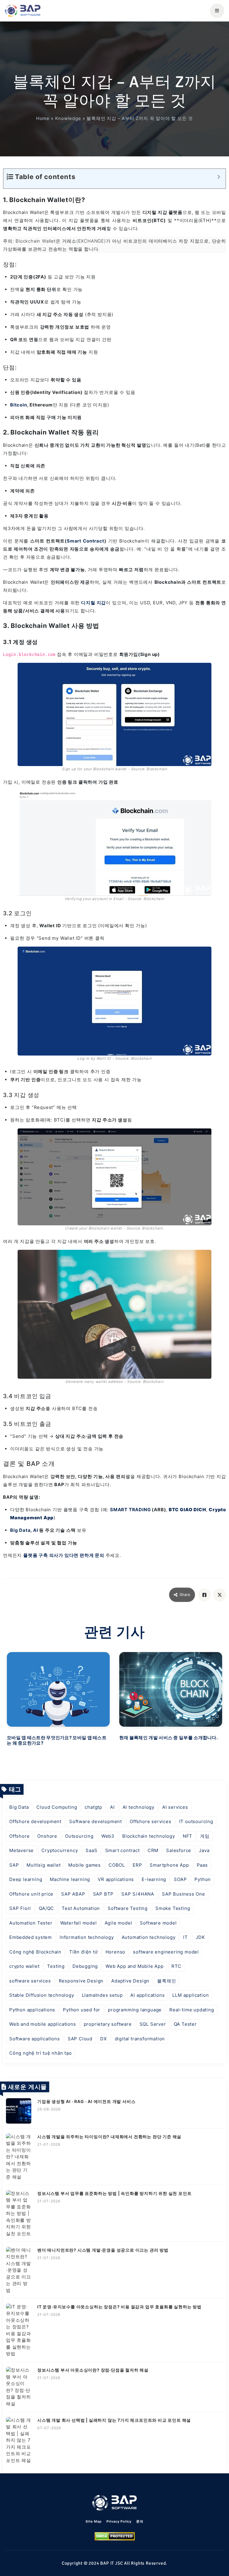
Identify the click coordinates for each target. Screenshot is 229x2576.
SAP (14, 1865)
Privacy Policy (119, 2521)
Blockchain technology (149, 1836)
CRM (153, 1850)
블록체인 (167, 1981)
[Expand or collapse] (219, 177)
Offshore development (35, 1821)
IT (185, 1937)
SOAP (180, 1879)
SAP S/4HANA (138, 1894)
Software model (158, 1923)
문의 (140, 2521)
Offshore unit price (31, 1894)
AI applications (147, 1995)
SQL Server (153, 2024)
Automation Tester (31, 1923)
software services (30, 1981)
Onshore (47, 1836)
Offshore (19, 1836)
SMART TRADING (130, 1510)
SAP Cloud (80, 2039)
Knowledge (68, 118)
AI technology (139, 1807)
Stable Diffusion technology (42, 1995)
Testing (56, 1966)
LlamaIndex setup (102, 1995)
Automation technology (149, 1937)
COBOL (117, 1865)
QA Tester (185, 2024)
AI (36, 1530)
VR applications (116, 1879)
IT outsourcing (196, 1821)
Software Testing (128, 1908)
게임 (205, 1836)
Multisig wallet (44, 1865)
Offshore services (151, 1821)
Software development (96, 1821)
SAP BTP (103, 1894)
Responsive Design (81, 1981)
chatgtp (93, 1807)
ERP (137, 1865)
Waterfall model (79, 1923)
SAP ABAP (73, 1894)
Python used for (82, 2010)
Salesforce (179, 1850)
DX (104, 2039)
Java (204, 1850)
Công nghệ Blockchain (35, 1952)
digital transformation (140, 2039)
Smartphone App (169, 1865)
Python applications (32, 2010)
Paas (202, 1865)
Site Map (93, 2521)
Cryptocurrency (60, 1850)
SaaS (91, 1850)
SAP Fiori (20, 1908)
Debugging (85, 1966)
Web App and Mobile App (135, 1966)
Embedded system (31, 1937)
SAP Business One (184, 1894)
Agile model (119, 1923)
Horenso (116, 1952)
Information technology (87, 1937)
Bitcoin (19, 405)
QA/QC (46, 1908)
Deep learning (26, 1879)
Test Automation (81, 1908)
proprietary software (108, 2024)
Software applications (35, 2039)
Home (43, 118)
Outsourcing (79, 1836)
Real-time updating (192, 2010)
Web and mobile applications (43, 2024)
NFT (188, 1836)
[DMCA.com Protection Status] (115, 2536)
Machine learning (70, 1879)
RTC (176, 1966)
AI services (175, 1807)
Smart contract (123, 1850)
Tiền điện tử (83, 1952)
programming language (135, 2010)
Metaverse (21, 1850)
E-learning (154, 1879)
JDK (200, 1937)
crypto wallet (24, 1966)
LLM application (191, 1995)
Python (203, 1879)
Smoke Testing (173, 1908)
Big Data (20, 1530)
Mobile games (85, 1865)
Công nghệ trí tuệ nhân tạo (41, 2053)
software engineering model (166, 1952)
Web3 (108, 1836)
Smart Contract (86, 541)
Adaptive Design (130, 1981)
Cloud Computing (57, 1807)
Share (185, 1594)
